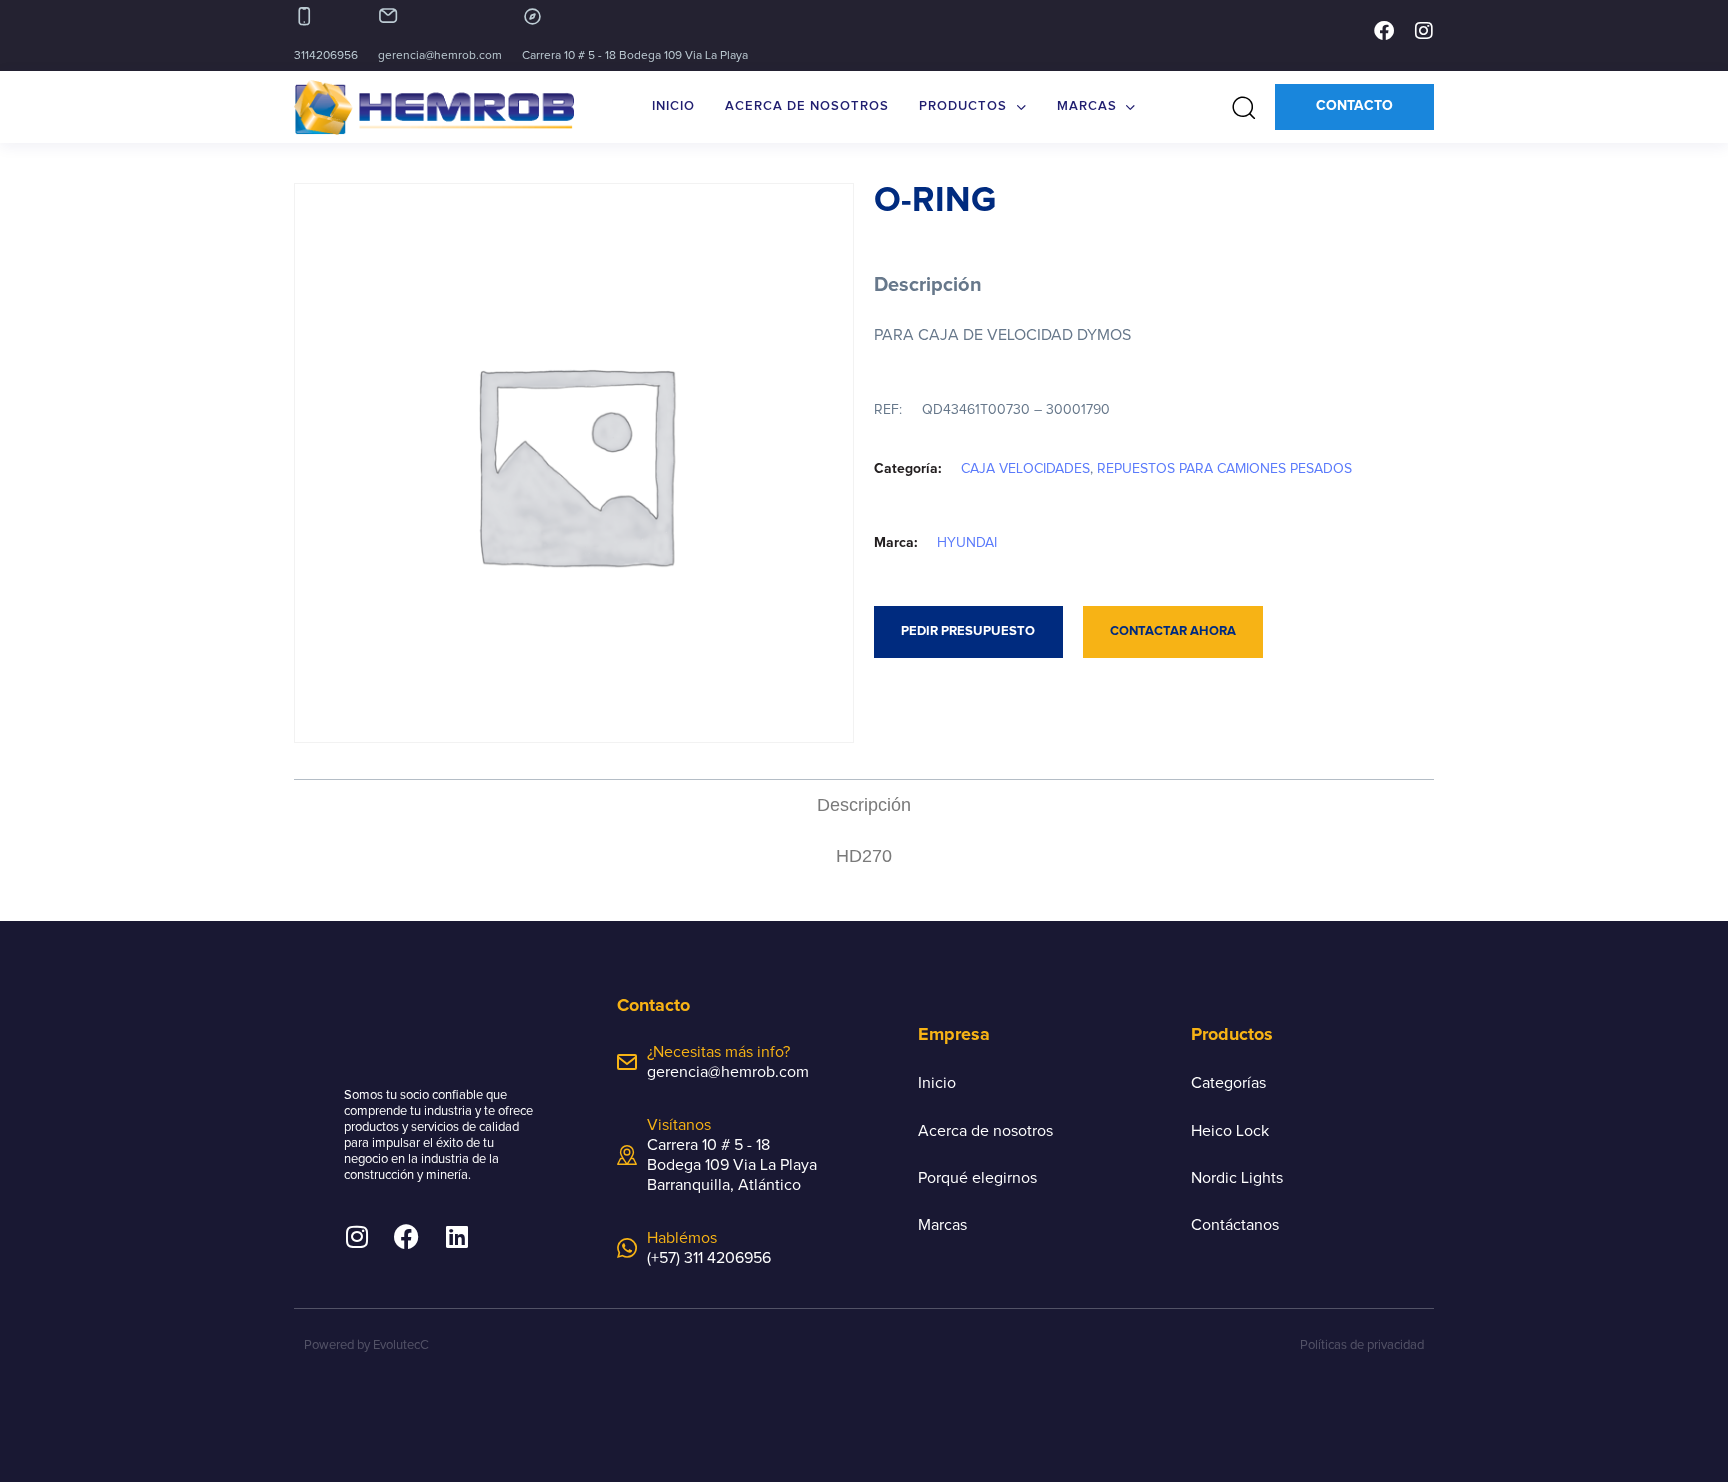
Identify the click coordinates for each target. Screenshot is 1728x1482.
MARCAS (1087, 106)
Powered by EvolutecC (366, 1345)
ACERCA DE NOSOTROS (807, 106)
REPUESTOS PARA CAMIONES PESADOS (1224, 469)
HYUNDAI (967, 543)
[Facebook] (1384, 31)
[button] (1237, 107)
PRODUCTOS (963, 106)
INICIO (673, 106)
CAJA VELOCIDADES (1025, 469)
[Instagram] (1424, 31)
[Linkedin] (456, 1236)
